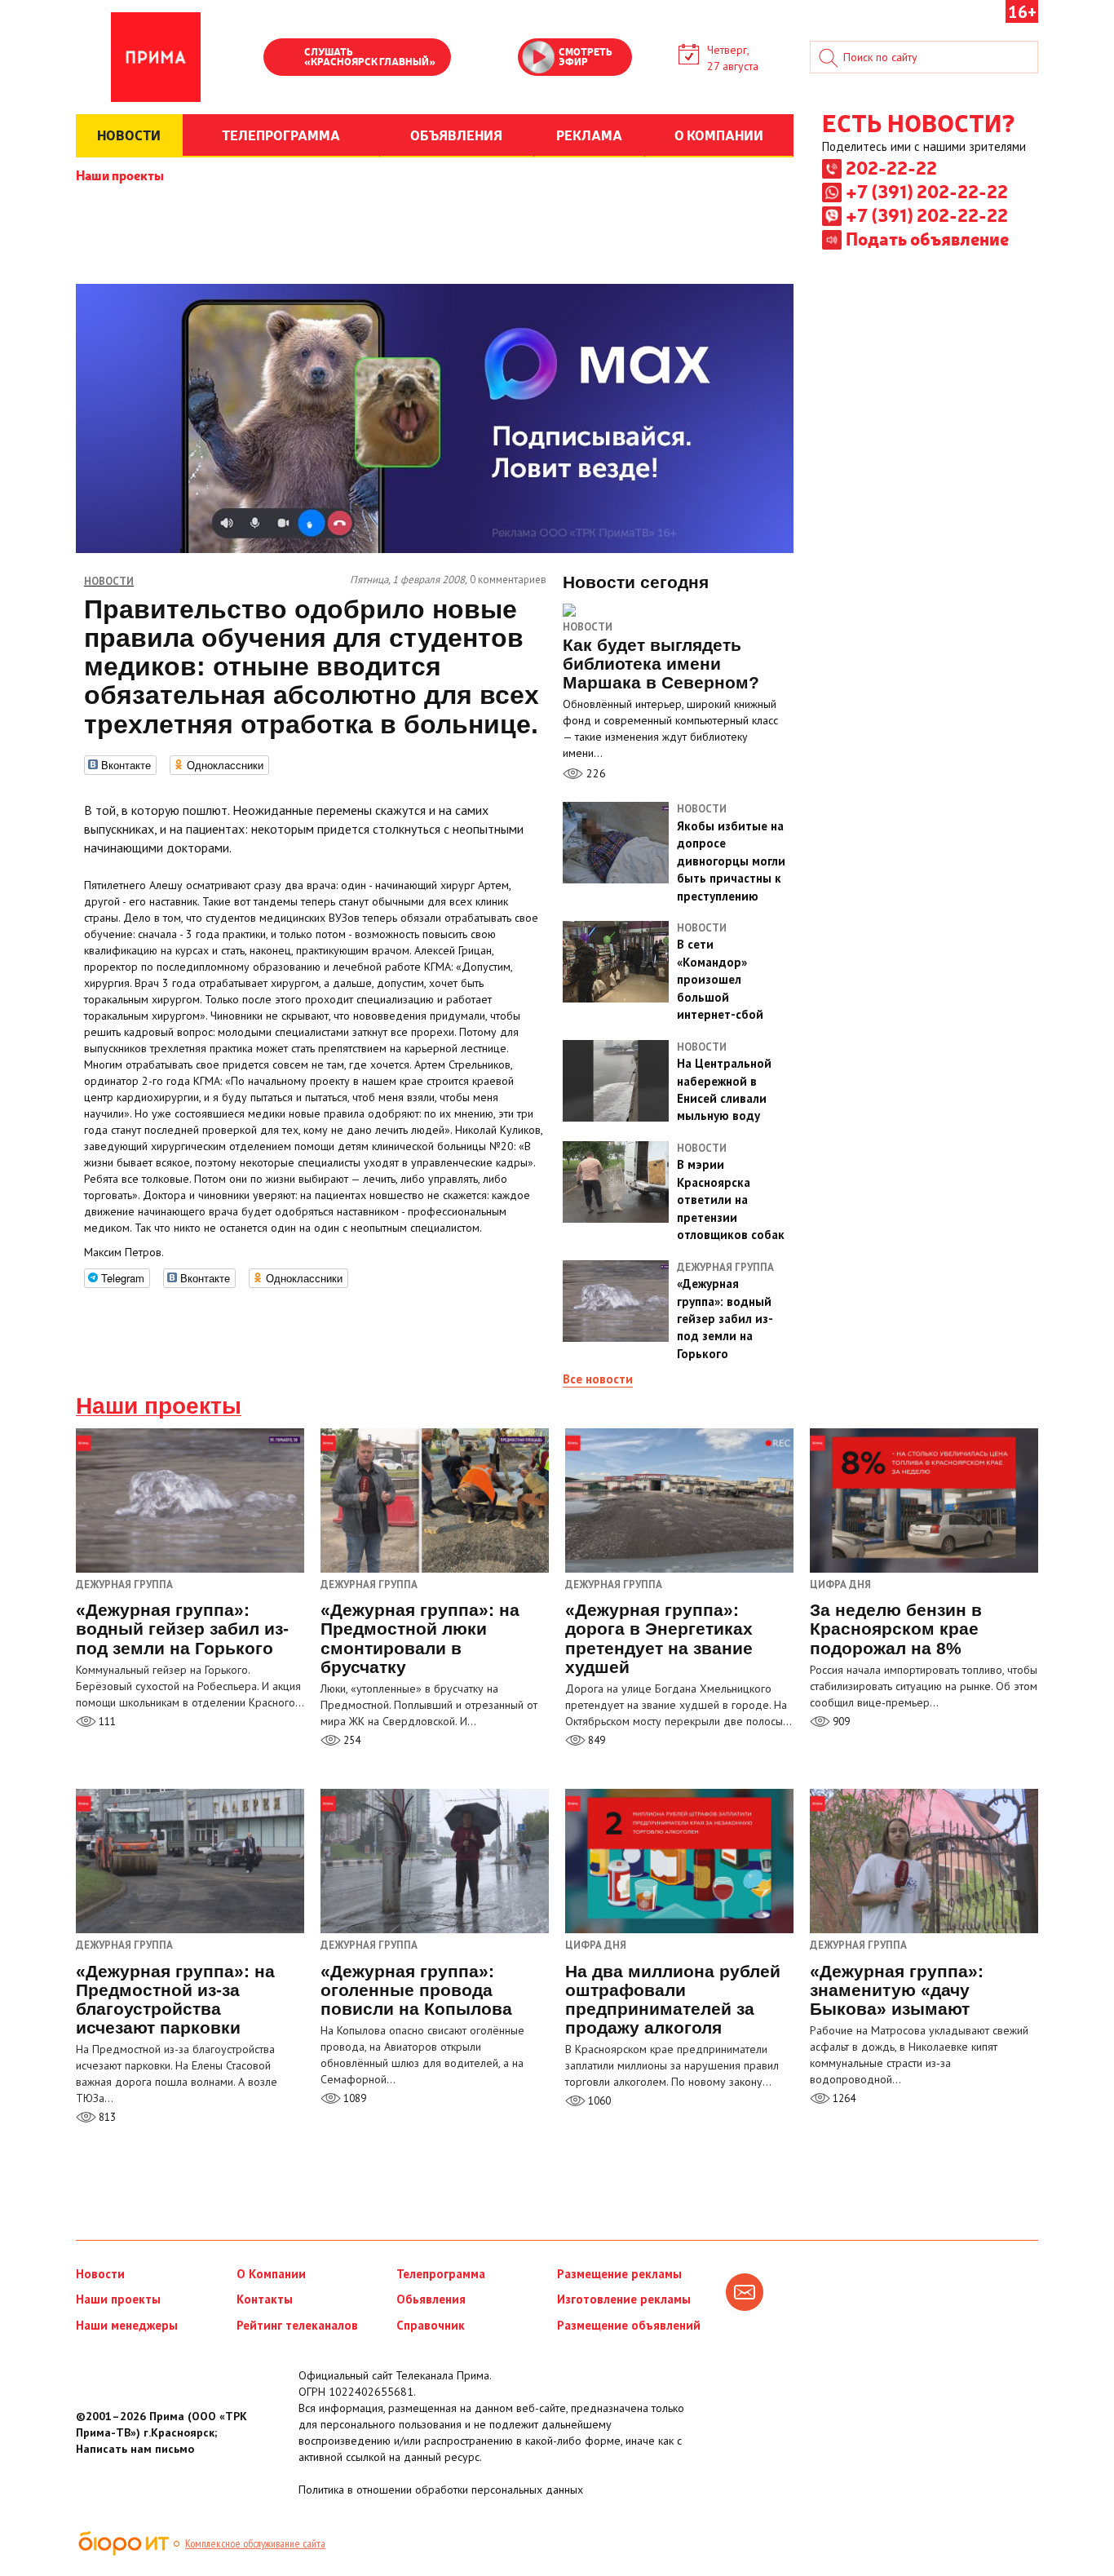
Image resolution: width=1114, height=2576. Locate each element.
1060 (598, 2101)
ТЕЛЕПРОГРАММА (281, 135)
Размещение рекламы (619, 2274)
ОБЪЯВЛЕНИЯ (456, 135)
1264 (843, 2098)
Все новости (598, 1379)
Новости (588, 627)
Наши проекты (120, 175)
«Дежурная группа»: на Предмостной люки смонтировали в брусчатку (420, 1638)
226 (595, 773)
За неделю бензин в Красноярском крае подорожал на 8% (896, 1629)
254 (351, 1740)
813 (106, 2117)
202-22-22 (891, 167)
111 (106, 1722)
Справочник (431, 2325)
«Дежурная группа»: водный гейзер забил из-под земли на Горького (182, 1629)
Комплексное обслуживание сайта (255, 2543)
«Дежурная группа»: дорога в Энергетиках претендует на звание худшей (659, 1638)
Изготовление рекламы (624, 2299)
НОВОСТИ (129, 135)
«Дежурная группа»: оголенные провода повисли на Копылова (416, 1990)
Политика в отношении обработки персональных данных (441, 2490)
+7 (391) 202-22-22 (927, 191)
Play (284, 59)
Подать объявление (927, 238)
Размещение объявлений (629, 2325)
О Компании (271, 2274)
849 (595, 1740)
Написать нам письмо (135, 2449)
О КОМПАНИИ (719, 135)
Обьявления (431, 2299)
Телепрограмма (441, 2274)
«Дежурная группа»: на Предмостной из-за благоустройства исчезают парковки (175, 1999)
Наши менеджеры (127, 2325)
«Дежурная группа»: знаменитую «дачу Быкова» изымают (897, 1990)
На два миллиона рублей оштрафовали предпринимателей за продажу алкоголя (673, 1999)
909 (840, 1722)
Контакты (265, 2299)
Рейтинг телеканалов (297, 2325)
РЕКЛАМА (589, 135)
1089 (354, 2098)
